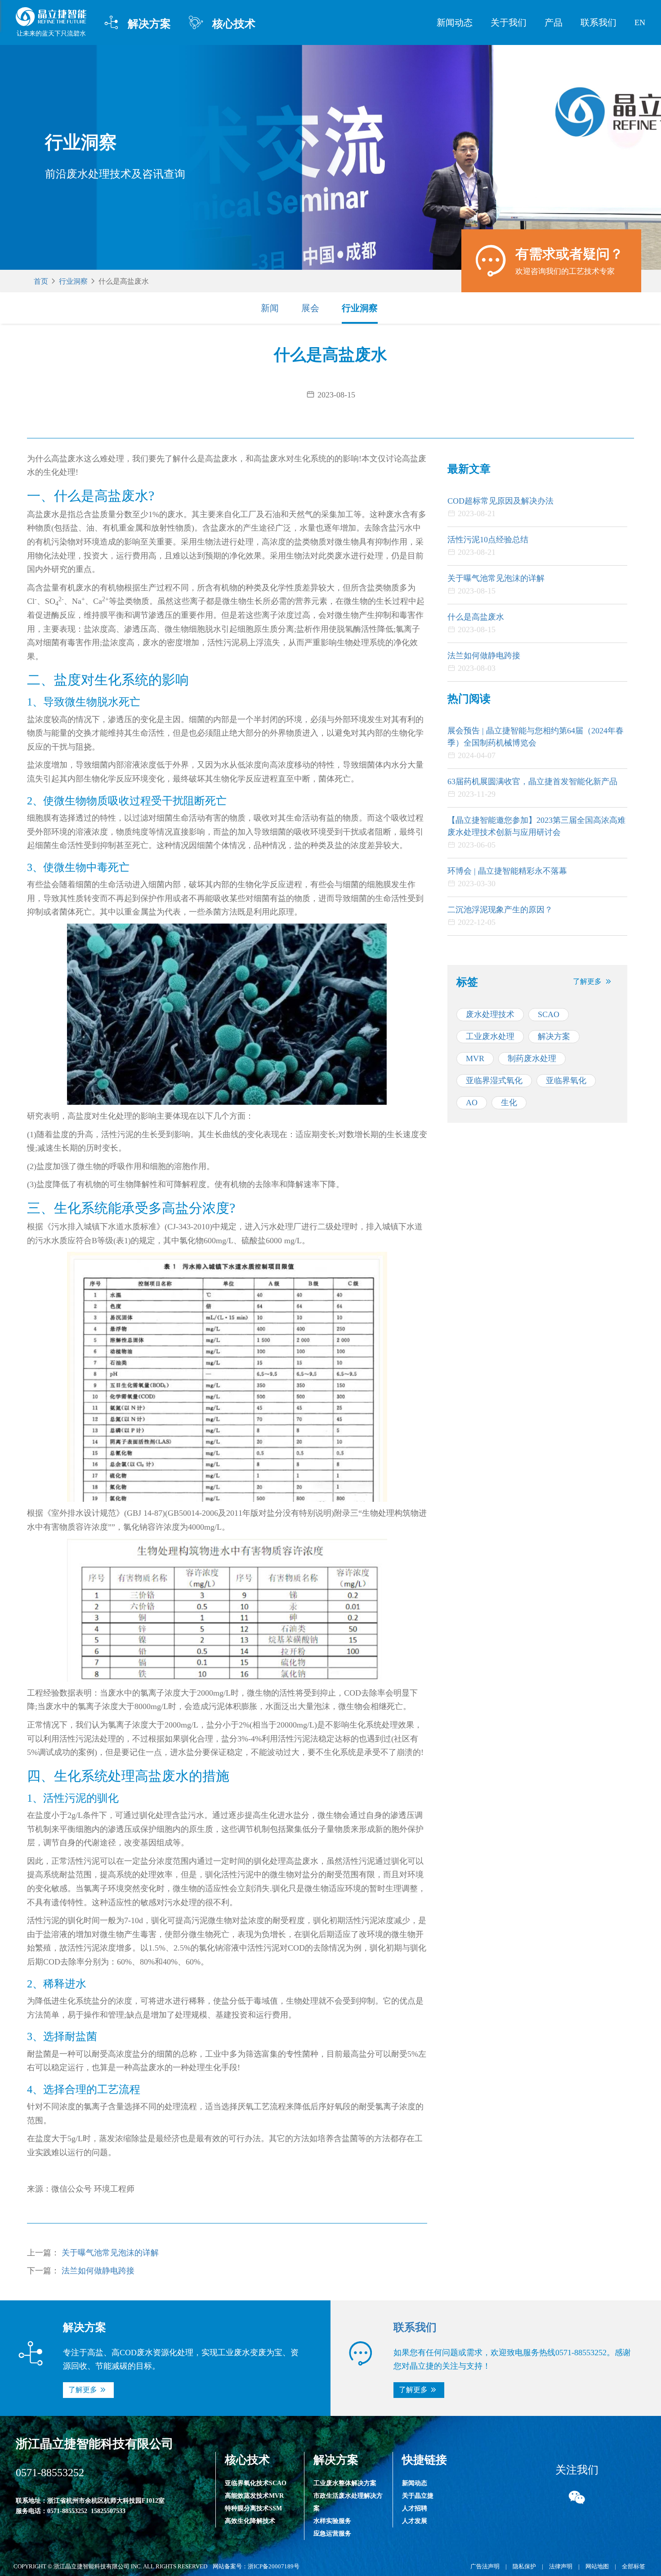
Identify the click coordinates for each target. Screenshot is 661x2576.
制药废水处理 (532, 1058)
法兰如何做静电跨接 (98, 2271)
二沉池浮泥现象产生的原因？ (500, 910)
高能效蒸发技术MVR (254, 2496)
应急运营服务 (332, 2534)
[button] (593, 982)
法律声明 (561, 2566)
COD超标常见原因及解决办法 (500, 501)
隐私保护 (524, 2566)
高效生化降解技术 (250, 2521)
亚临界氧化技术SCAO (256, 2483)
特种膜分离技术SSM (253, 2508)
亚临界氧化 (566, 1080)
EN (640, 22)
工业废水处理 (490, 1036)
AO (472, 1103)
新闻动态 (455, 22)
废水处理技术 (490, 1014)
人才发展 (415, 2521)
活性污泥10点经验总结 (488, 540)
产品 (554, 22)
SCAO (549, 1014)
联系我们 (598, 22)
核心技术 (222, 23)
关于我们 (509, 22)
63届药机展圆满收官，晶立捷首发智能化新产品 (532, 781)
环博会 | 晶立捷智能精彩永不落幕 (507, 871)
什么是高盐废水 (476, 617)
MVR (475, 1058)
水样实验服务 (332, 2521)
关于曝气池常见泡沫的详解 (110, 2253)
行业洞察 (73, 281)
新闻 (270, 308)
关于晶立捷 (418, 2496)
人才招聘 (415, 2508)
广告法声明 (485, 2566)
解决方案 (138, 23)
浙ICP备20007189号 (274, 2566)
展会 (310, 308)
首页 (41, 281)
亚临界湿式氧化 (494, 1080)
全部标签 (634, 2566)
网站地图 (597, 2566)
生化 (509, 1103)
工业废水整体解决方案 (345, 2483)
